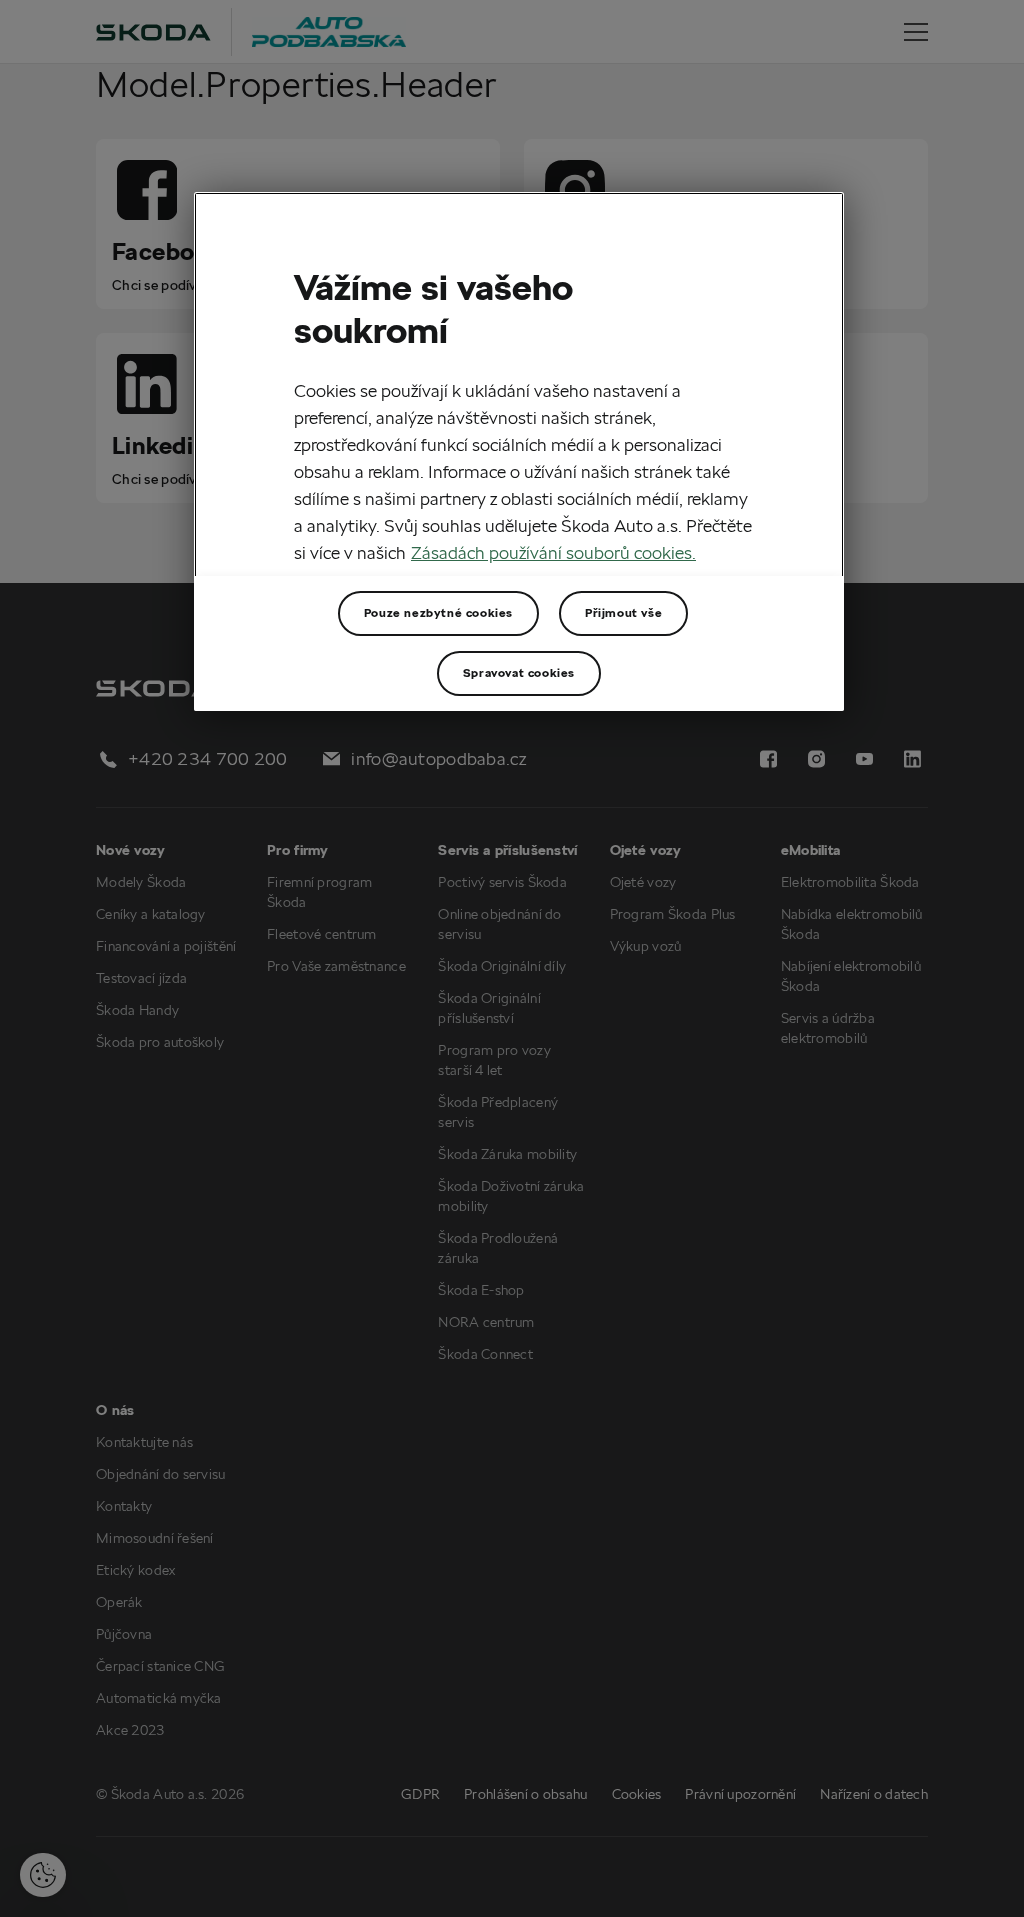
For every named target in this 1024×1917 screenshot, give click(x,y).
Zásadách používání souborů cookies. (553, 552)
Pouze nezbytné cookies (438, 612)
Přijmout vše (623, 612)
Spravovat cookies (519, 672)
